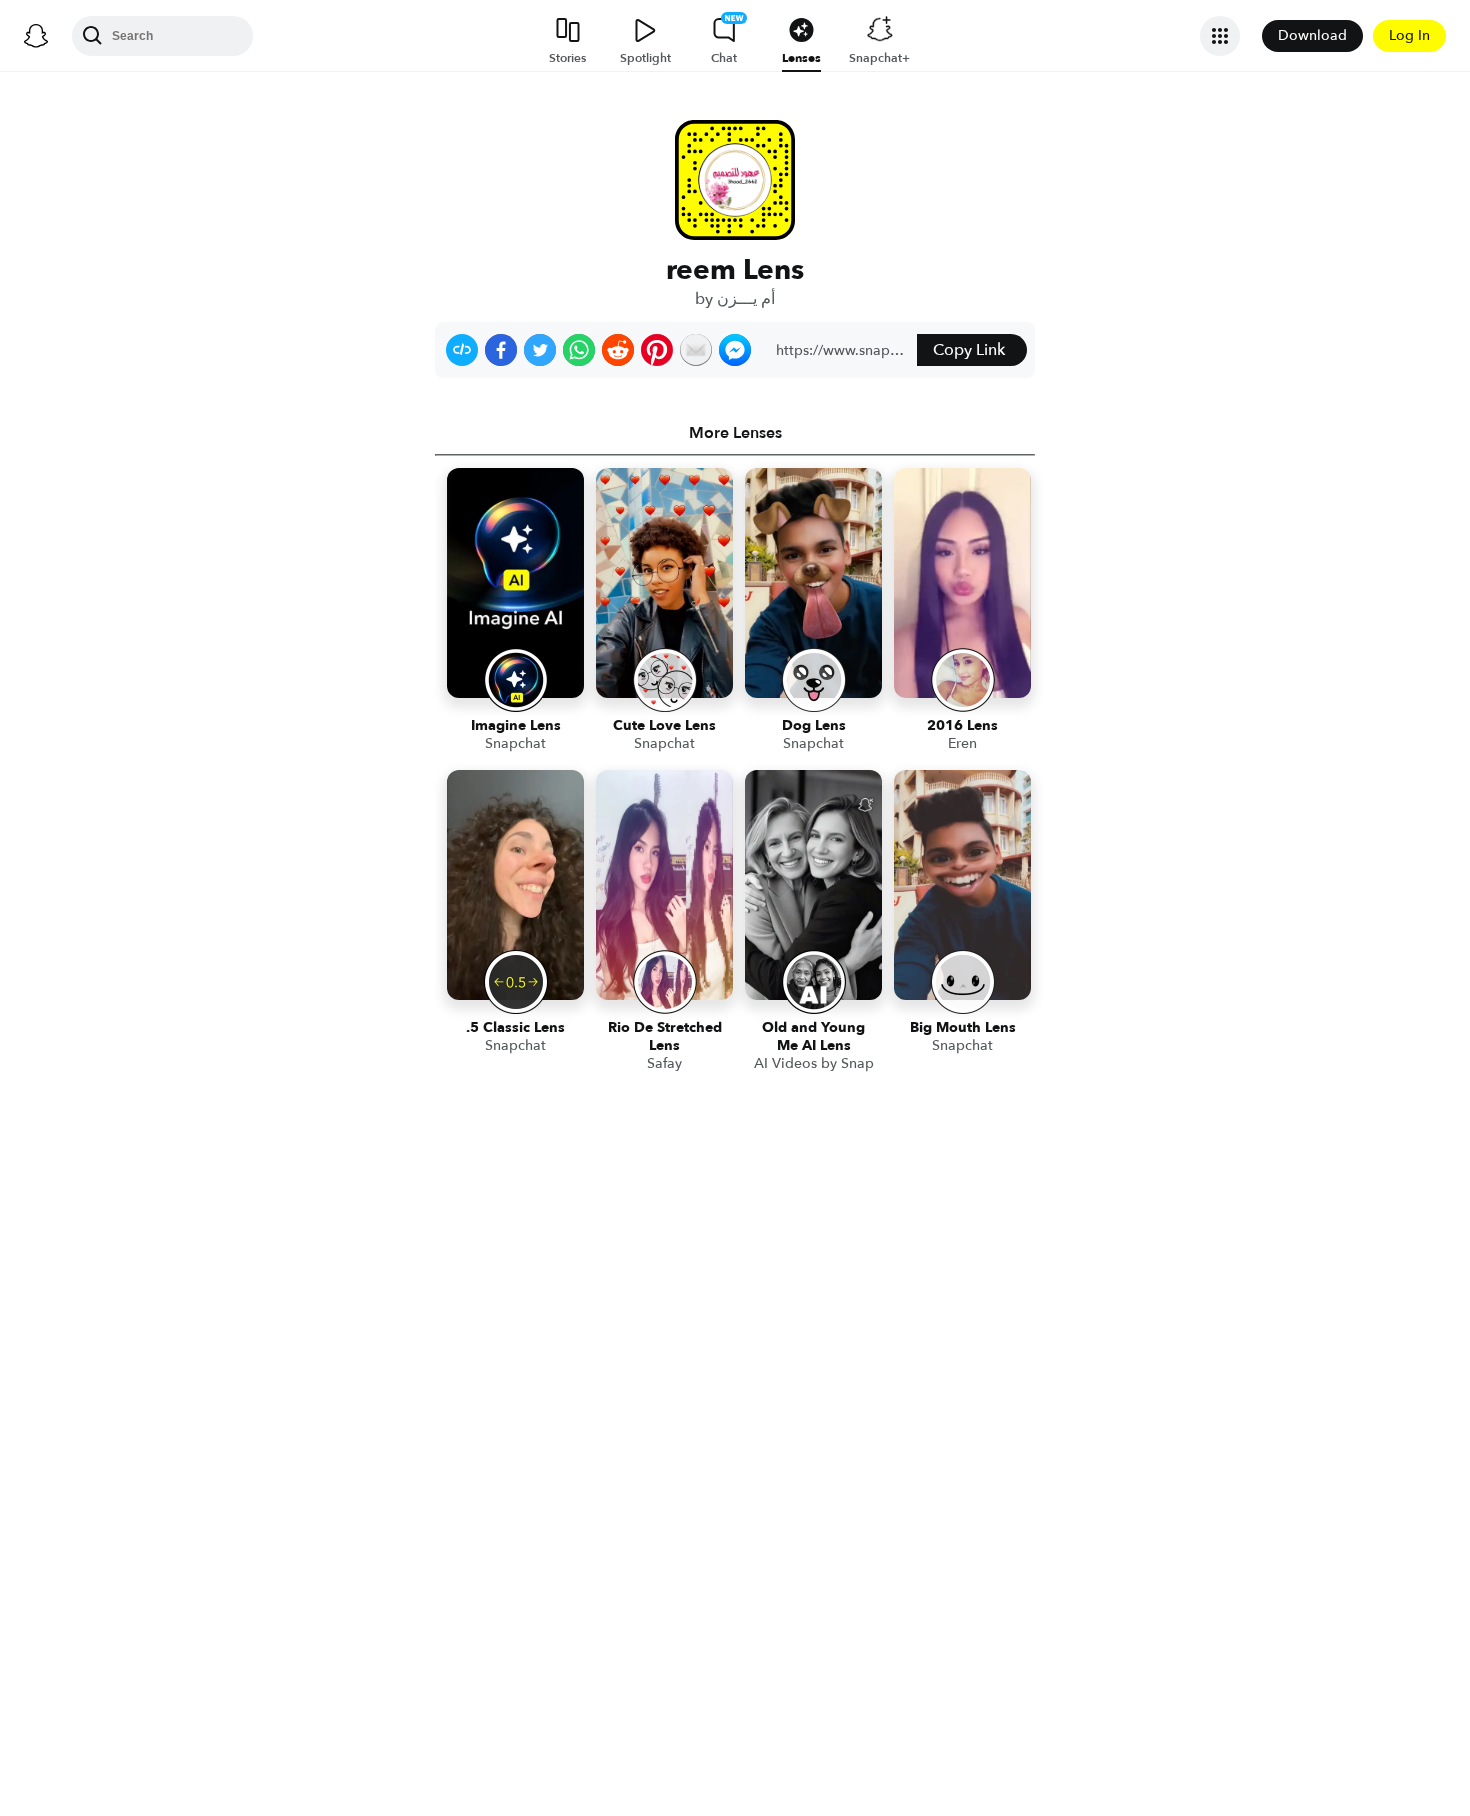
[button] (462, 350)
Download (1312, 35)
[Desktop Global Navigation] (36, 36)
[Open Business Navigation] (1220, 36)
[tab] (735, 433)
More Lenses (735, 433)
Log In (1409, 35)
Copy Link (969, 350)
